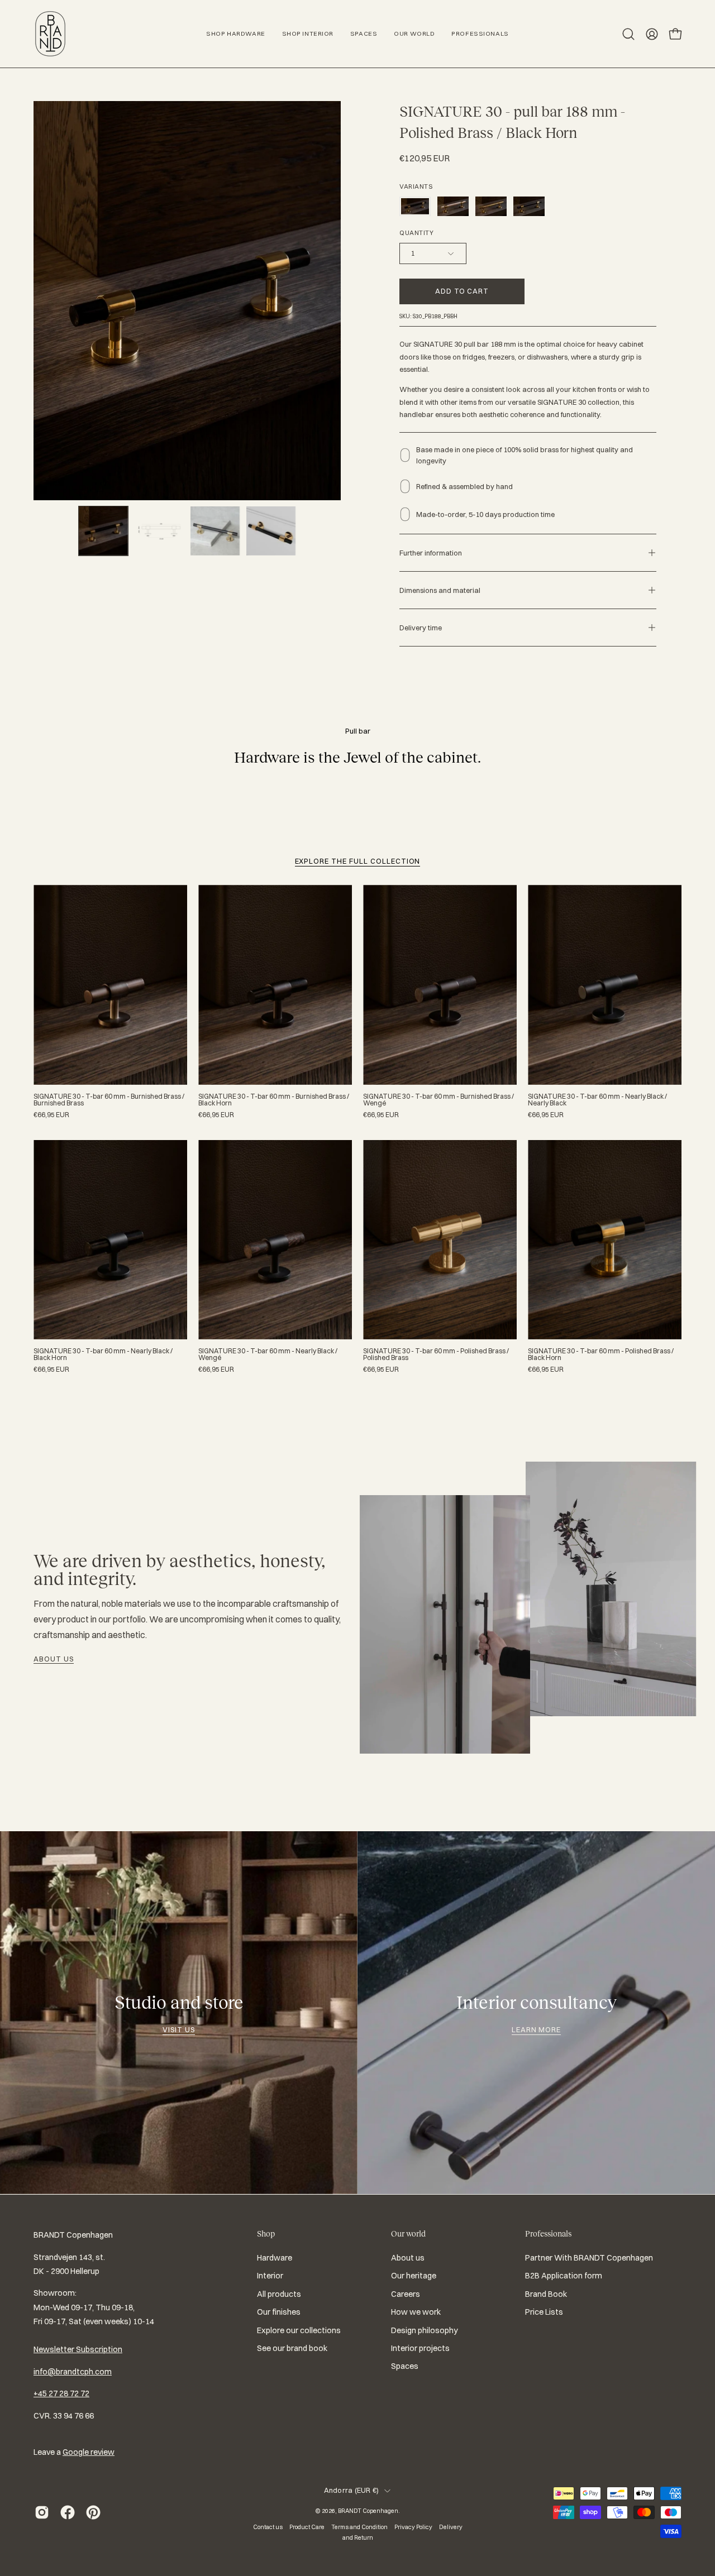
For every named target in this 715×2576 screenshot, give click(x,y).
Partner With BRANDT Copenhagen (589, 2258)
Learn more (537, 2029)
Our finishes (279, 2312)
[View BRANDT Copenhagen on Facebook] (68, 2512)
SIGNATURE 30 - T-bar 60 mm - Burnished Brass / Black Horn (274, 1100)
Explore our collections (299, 2330)
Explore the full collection (358, 861)
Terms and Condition (359, 2527)
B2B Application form (564, 2276)
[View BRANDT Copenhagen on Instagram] (42, 2512)
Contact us (268, 2527)
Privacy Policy (413, 2527)
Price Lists (544, 2312)
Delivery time (421, 628)
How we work (416, 2312)
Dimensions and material (440, 590)
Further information (431, 553)
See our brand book (292, 2348)
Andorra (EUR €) (352, 2490)
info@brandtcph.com (73, 2372)
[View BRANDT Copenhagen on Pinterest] (93, 2512)
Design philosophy (425, 2330)
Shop (266, 2234)
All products (279, 2294)
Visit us (179, 2029)
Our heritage (414, 2276)
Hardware (275, 2258)
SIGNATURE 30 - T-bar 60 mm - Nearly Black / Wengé (268, 1354)
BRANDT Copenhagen (368, 2511)
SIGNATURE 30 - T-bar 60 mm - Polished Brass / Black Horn (601, 1354)
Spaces (405, 2366)
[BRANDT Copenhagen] (50, 34)
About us (54, 1659)
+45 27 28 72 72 (61, 2393)
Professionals (548, 2234)
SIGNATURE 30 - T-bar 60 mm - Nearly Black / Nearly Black (597, 1100)
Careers (406, 2294)
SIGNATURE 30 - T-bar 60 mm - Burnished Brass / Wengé (438, 1100)
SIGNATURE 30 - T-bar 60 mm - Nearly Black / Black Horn (103, 1354)
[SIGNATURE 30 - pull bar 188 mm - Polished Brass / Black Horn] (103, 531)
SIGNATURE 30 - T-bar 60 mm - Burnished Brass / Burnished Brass (109, 1100)
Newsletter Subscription (78, 2349)
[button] (628, 34)
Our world (408, 2234)
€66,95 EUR (51, 1115)
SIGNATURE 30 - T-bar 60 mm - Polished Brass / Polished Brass (436, 1354)
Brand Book (546, 2294)
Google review (89, 2452)
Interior (270, 2276)
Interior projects (420, 2348)
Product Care (307, 2527)
